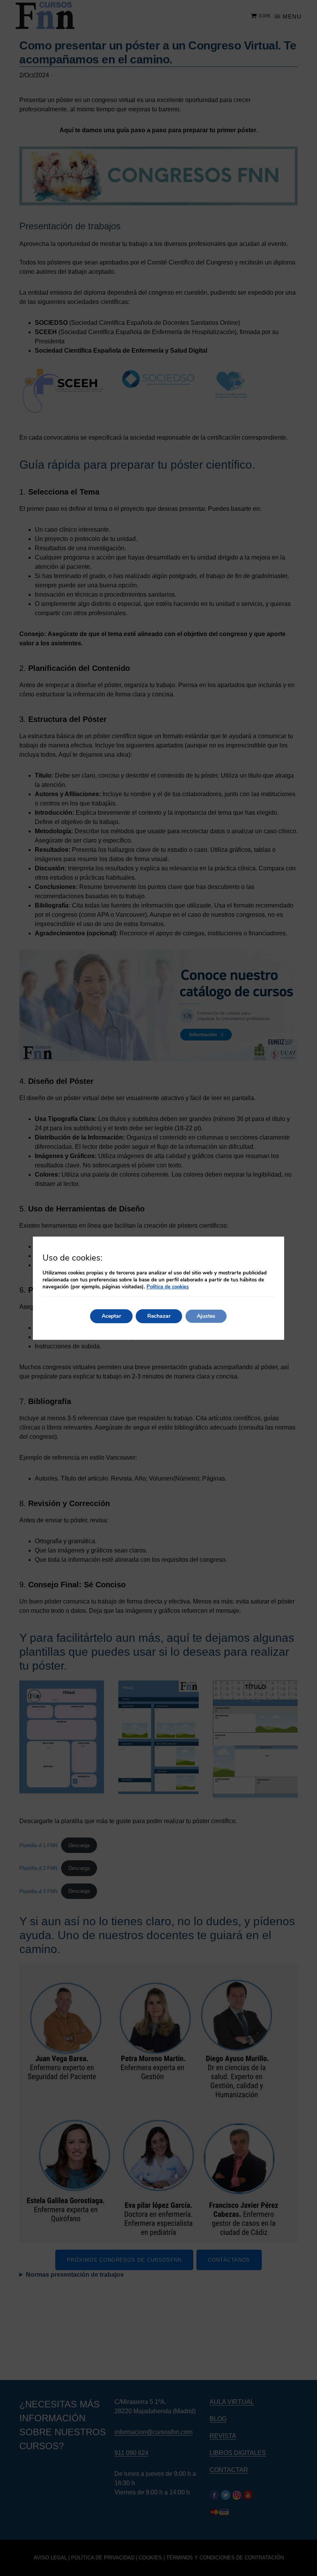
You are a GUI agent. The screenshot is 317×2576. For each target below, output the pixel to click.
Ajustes (206, 1316)
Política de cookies (168, 1287)
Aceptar (111, 1316)
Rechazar (159, 1316)
